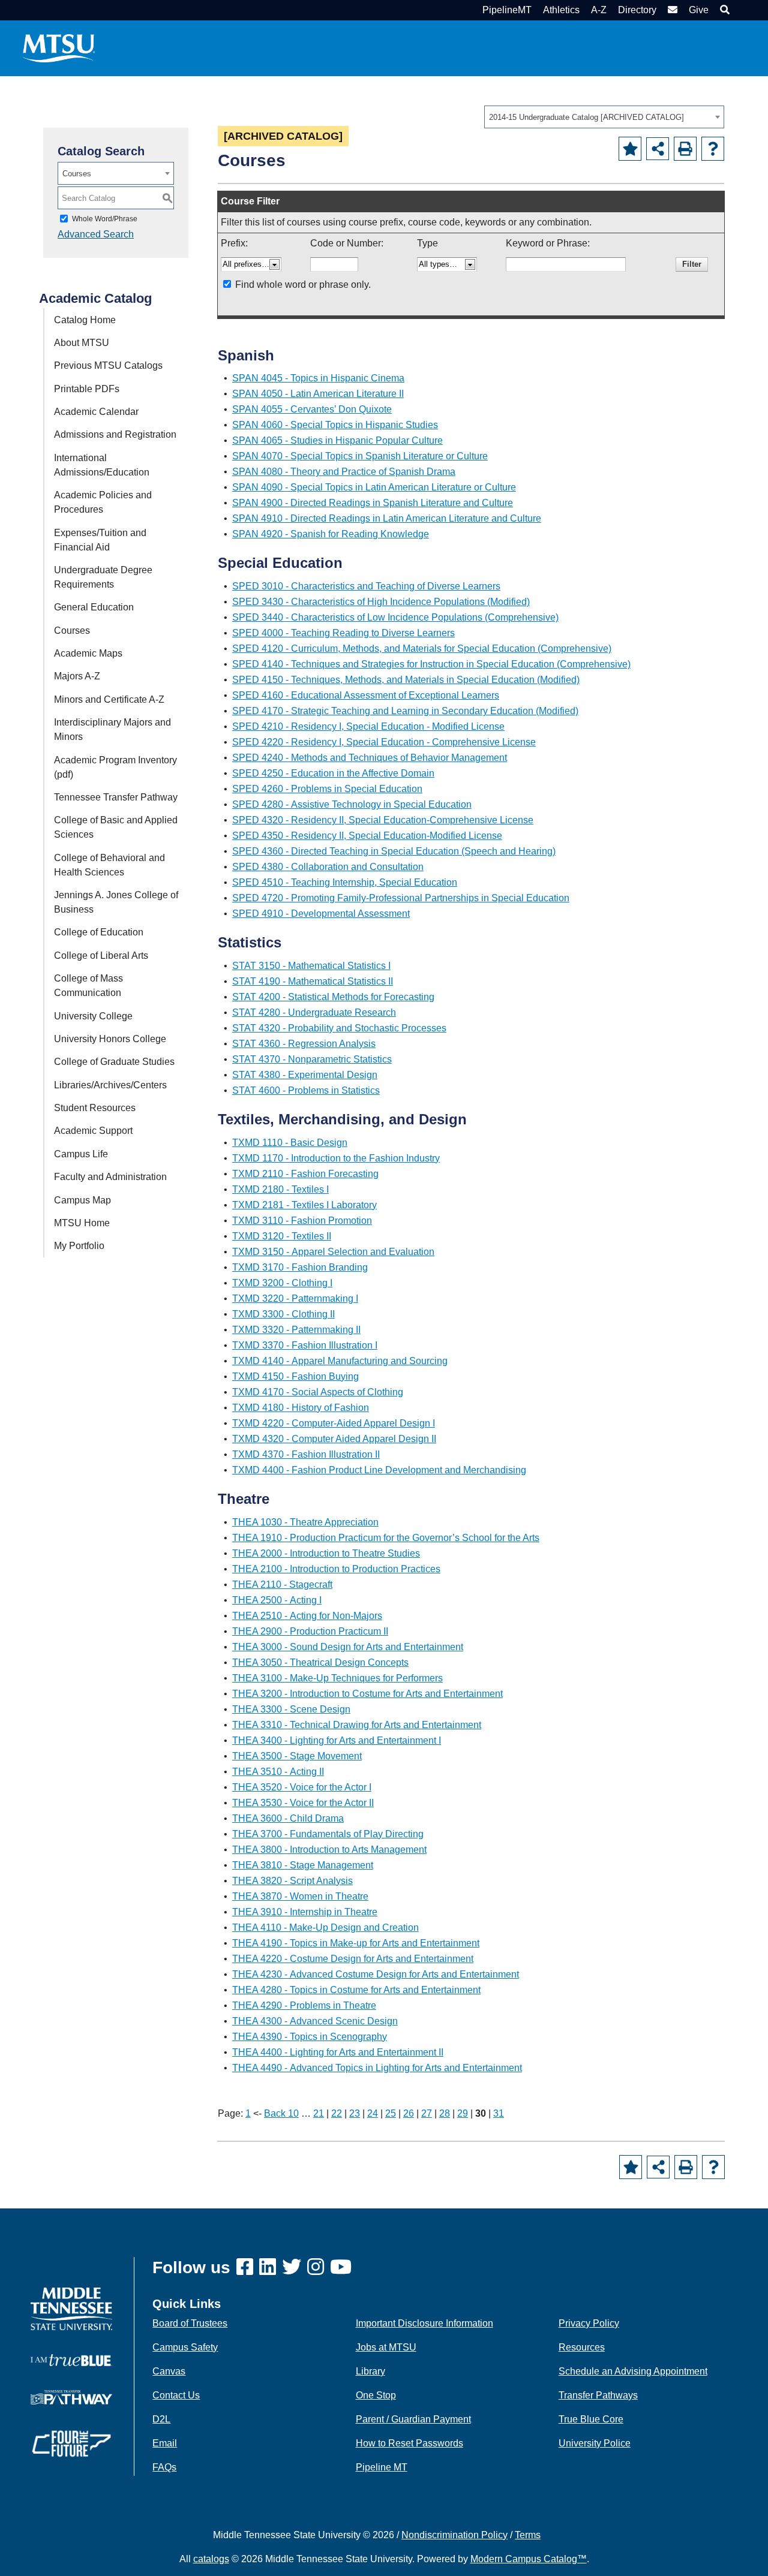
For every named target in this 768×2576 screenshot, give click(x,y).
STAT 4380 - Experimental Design (305, 1075)
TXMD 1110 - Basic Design (290, 1143)
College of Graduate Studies (114, 1062)
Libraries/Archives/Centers (110, 1085)
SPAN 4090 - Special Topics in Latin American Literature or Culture (374, 487)
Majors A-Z (77, 676)
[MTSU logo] (71, 2308)
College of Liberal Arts (101, 956)
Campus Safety (185, 2347)
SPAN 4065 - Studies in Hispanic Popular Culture (337, 440)
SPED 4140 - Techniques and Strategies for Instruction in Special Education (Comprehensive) (431, 664)
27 (427, 2113)
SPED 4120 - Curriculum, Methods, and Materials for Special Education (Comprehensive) (422, 648)
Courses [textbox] (77, 174)
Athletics (561, 10)
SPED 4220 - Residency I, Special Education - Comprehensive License (384, 742)
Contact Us (176, 2395)
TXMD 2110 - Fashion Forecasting (305, 1174)
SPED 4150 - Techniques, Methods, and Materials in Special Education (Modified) (406, 680)
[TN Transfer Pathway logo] (71, 2396)
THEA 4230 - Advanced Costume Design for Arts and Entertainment (376, 1974)
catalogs (211, 2559)
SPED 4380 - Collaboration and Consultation (328, 867)
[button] (723, 10)
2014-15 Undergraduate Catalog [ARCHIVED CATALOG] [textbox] (586, 117)
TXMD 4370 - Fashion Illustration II (306, 1454)
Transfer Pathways (598, 2395)
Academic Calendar (96, 412)
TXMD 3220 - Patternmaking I (295, 1298)
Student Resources (95, 1108)
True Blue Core (591, 2419)
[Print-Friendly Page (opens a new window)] (685, 149)
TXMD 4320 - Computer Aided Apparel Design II (334, 1439)
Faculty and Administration (110, 1177)
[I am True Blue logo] (71, 2360)
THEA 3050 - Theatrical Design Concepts (320, 1662)
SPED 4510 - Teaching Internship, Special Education (345, 882)
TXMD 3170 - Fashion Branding (300, 1267)
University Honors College (110, 1039)
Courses (72, 631)
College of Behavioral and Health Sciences (109, 865)
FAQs (164, 2467)
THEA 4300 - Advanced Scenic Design (315, 2021)
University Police (595, 2443)
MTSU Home (82, 1223)
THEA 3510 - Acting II (278, 1772)
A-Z (599, 10)
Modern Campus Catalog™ (529, 2559)
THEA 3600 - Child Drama (288, 1818)
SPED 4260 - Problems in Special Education (327, 789)
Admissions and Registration (115, 434)
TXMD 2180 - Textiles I (280, 1189)
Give (699, 10)
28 (445, 2113)
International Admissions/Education (102, 465)
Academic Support (93, 1131)
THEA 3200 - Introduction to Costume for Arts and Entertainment (367, 1694)
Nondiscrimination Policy (454, 2535)
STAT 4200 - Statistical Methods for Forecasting (333, 997)
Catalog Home (85, 320)
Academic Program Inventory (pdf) (115, 767)
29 (463, 2113)
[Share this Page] (658, 149)
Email (165, 2443)
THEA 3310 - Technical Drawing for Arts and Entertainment (357, 1725)
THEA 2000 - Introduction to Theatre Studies (326, 1553)
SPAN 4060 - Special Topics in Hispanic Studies (335, 425)
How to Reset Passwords (409, 2443)
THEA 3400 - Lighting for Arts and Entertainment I (337, 1740)
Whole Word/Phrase (105, 219)
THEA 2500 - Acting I (277, 1600)
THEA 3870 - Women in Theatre (300, 1896)
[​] (248, 2267)
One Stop (376, 2395)
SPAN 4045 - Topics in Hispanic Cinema (318, 378)
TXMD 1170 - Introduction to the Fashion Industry (336, 1158)
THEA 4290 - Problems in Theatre (304, 2005)
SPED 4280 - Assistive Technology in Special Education (352, 804)
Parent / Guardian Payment (413, 2419)
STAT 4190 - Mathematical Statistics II (313, 981)
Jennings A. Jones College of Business (116, 902)
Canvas (169, 2371)
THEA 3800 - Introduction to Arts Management (329, 1850)
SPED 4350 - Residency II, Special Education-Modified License (367, 836)
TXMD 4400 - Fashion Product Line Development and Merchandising (379, 1470)
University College (93, 1016)
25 (391, 2113)
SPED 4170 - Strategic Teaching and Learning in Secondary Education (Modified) (405, 711)
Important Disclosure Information (424, 2323)
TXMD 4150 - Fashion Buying (295, 1376)
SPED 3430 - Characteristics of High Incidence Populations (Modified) (381, 602)
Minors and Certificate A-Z (109, 699)
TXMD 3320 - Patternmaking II (296, 1330)
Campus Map (82, 1200)
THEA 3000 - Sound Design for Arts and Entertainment (348, 1647)
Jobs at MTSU (386, 2347)
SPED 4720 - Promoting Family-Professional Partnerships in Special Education (401, 898)
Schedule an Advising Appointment (633, 2371)
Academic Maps (88, 653)
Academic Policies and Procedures (103, 502)
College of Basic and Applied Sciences (116, 827)
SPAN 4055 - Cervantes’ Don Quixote (312, 409)
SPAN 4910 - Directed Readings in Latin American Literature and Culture (387, 518)
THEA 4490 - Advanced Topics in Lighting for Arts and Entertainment (377, 2068)
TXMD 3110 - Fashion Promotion (302, 1221)
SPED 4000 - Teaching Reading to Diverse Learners (343, 633)
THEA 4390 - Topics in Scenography (310, 2037)
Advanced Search (96, 234)
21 (319, 2113)
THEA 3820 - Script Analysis (292, 1881)
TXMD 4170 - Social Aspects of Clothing (318, 1392)
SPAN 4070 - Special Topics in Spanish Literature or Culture (360, 456)
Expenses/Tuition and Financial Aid (100, 540)
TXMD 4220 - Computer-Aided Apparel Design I (334, 1423)
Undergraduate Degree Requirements (103, 577)
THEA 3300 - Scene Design (291, 1709)
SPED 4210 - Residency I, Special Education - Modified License (368, 726)
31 (499, 2113)
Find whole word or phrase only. (303, 285)
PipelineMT (507, 10)
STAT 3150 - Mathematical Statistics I (311, 966)
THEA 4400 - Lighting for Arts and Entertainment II (338, 2052)
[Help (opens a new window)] (713, 149)
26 (409, 2113)
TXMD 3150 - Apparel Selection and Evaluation (333, 1252)
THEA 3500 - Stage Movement (297, 1756)
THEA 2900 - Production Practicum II (310, 1631)
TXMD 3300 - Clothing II (283, 1314)
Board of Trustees (190, 2323)
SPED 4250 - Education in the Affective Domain (333, 773)
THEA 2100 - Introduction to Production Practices (336, 1569)
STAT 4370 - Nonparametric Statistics (312, 1059)
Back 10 (281, 2113)
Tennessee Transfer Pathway (116, 797)
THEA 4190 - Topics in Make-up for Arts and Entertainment (356, 1943)
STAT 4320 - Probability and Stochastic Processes (339, 1028)
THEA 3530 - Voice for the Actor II (303, 1803)
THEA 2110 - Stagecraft (282, 1585)
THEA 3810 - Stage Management (303, 1865)
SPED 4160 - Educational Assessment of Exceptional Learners (366, 695)
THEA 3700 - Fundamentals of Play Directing (328, 1834)
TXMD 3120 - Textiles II (282, 1236)
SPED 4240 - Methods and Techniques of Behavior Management (370, 758)
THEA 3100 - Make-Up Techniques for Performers (337, 1678)
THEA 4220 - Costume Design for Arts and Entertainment (353, 1959)
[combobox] (604, 117)
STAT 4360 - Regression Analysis (304, 1044)
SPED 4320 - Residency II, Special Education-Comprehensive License (383, 820)
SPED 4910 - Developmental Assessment (321, 914)
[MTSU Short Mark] (59, 48)
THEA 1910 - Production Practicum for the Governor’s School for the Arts (386, 1538)
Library (370, 2371)
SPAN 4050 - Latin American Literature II (318, 394)
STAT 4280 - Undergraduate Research (314, 1012)
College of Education (99, 932)
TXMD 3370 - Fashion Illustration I (305, 1345)
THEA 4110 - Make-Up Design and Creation (325, 1928)
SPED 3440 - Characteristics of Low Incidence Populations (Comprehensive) (395, 617)
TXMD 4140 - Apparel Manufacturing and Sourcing (340, 1361)
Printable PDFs (87, 389)
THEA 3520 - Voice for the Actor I (302, 1787)
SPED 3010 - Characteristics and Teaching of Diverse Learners (366, 586)
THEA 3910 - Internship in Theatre (305, 1912)
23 (355, 2113)
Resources (582, 2347)
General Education (94, 607)
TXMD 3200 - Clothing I (282, 1283)
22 (337, 2113)
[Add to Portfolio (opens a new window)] (630, 149)
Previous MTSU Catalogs (108, 365)
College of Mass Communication (88, 985)
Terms (528, 2535)
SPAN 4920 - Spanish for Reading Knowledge (331, 534)
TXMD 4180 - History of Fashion (301, 1408)
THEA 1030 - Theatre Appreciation (305, 1522)
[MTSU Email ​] (671, 10)
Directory (637, 10)
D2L (161, 2419)
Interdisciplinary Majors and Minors (112, 729)
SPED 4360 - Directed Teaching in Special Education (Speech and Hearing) (394, 851)
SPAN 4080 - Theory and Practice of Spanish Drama (344, 472)
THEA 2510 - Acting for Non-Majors (307, 1616)
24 (373, 2113)
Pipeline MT (382, 2467)
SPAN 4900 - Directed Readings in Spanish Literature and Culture (373, 503)
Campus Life (81, 1154)
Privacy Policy (589, 2323)
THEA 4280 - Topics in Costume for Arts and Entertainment (356, 1990)
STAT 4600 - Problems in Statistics (306, 1090)
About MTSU (82, 343)
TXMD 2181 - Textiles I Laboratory (304, 1205)
